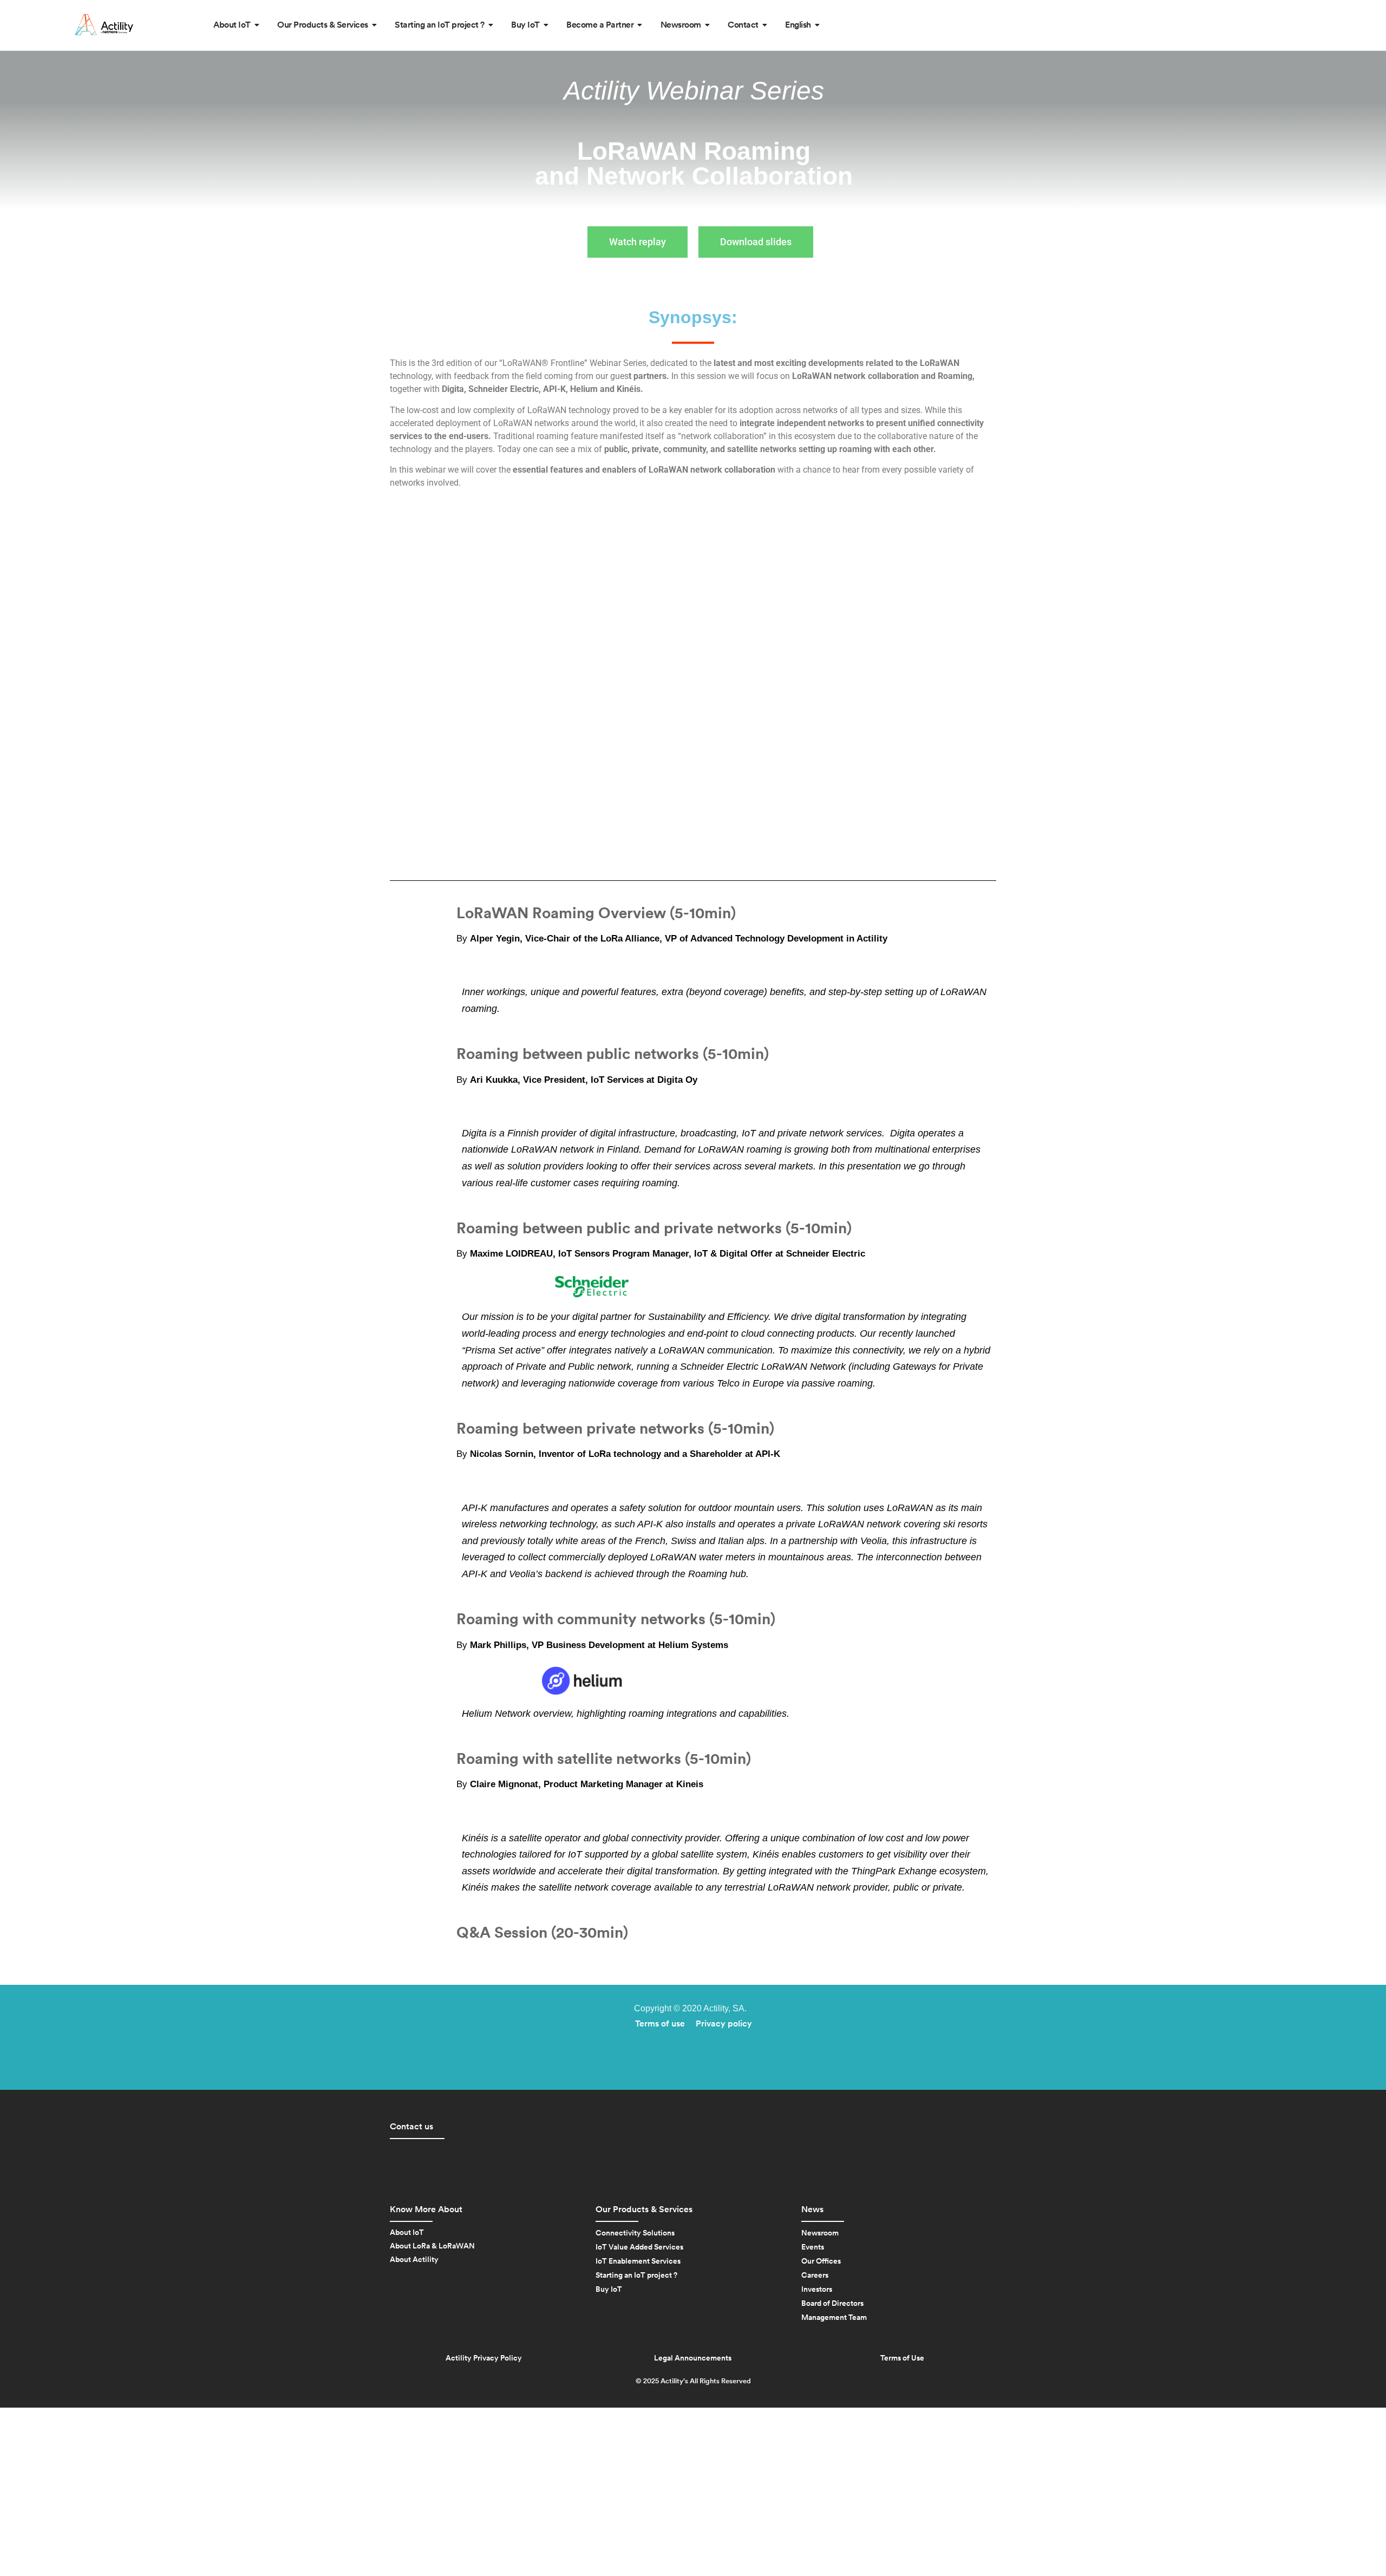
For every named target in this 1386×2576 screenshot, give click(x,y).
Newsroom (820, 2233)
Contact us (411, 2127)
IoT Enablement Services (638, 2261)
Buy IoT (609, 2290)
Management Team (834, 2318)
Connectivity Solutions (635, 2233)
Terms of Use (902, 2358)
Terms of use (660, 2024)
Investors (817, 2290)
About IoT (407, 2233)
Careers (815, 2276)
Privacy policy (724, 2024)
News (812, 2209)
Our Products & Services (644, 2209)
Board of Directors (832, 2304)
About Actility (414, 2260)
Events (813, 2247)
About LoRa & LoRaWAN (432, 2246)
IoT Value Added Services (639, 2247)
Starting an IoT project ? (636, 2276)
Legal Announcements (693, 2358)
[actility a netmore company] (104, 25)
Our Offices (821, 2261)
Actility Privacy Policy (484, 2358)
